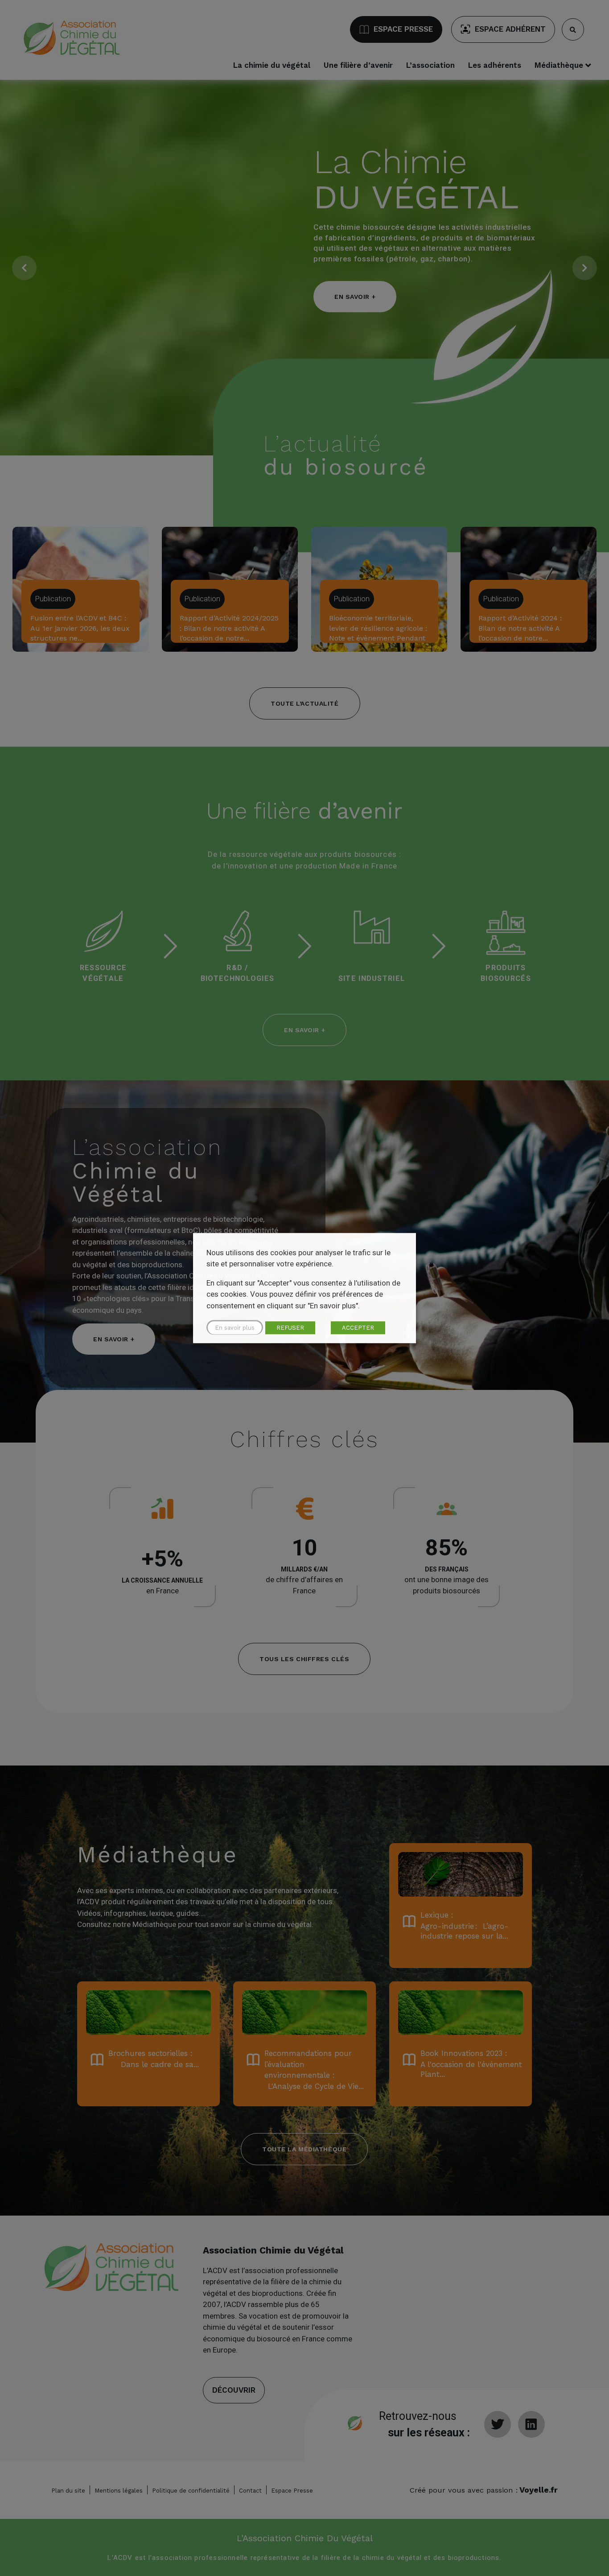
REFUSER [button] (290, 1328)
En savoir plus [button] (235, 1328)
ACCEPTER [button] (358, 1328)
